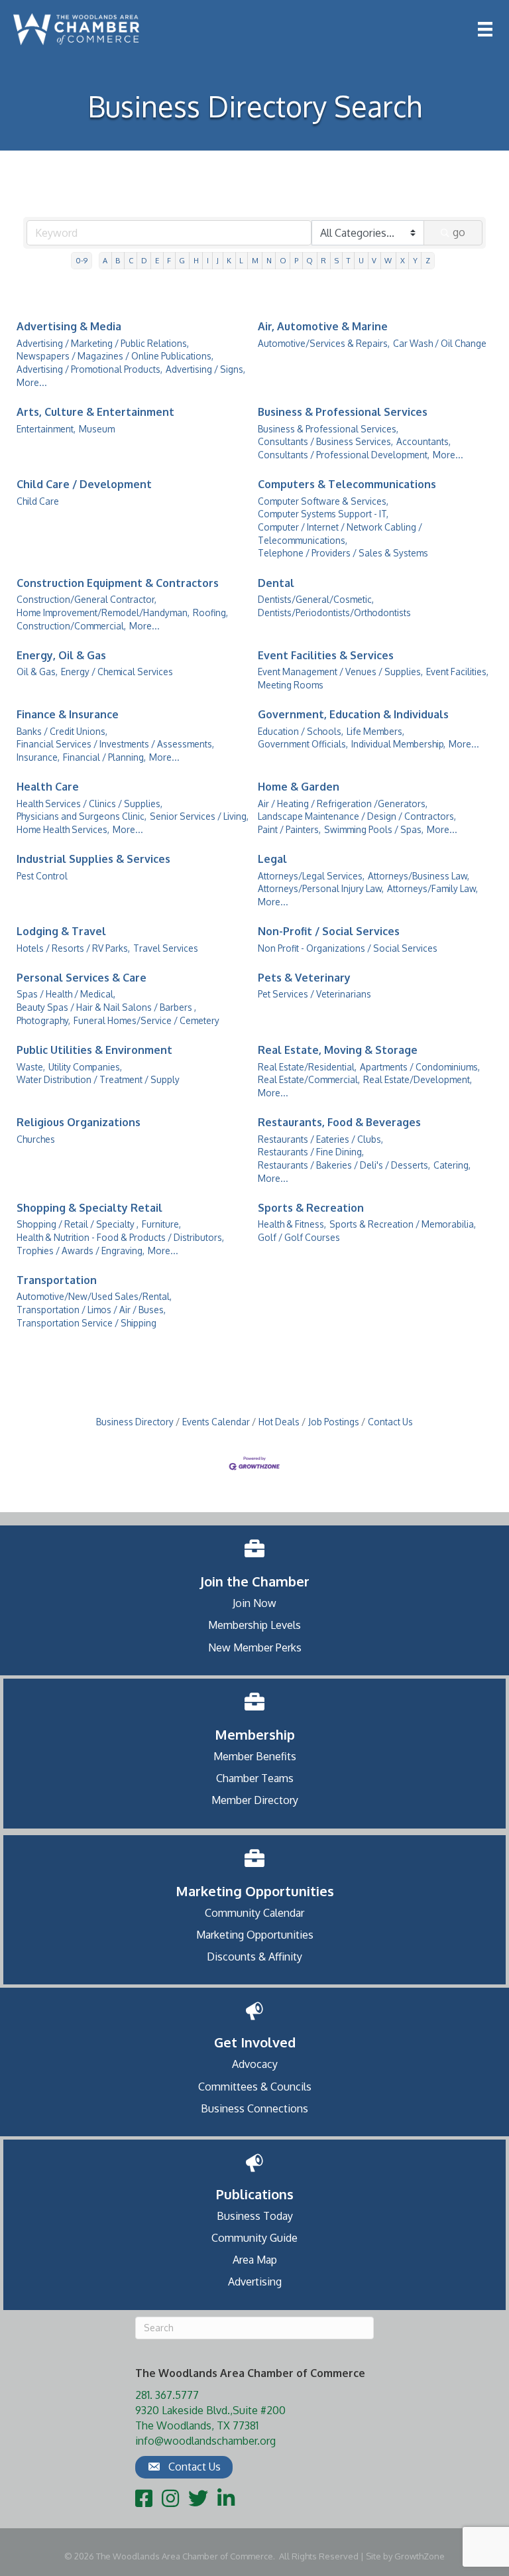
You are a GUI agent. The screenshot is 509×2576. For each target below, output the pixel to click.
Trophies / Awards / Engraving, (81, 1251)
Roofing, (210, 612)
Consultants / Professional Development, (344, 455)
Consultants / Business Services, (325, 441)
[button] (184, 2467)
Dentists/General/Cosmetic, (316, 599)
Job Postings (334, 1422)
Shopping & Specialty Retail (89, 1208)
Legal (272, 859)
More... (32, 382)
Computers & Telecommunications (347, 484)
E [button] (157, 260)
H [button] (196, 260)
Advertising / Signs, (205, 369)
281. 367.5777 (167, 2395)
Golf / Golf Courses (299, 1237)
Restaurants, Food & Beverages (339, 1122)
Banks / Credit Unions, (62, 731)
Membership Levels (254, 1625)
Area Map (255, 2260)
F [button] (169, 260)
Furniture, (161, 1224)
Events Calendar (216, 1422)
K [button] (229, 260)
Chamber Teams (255, 1778)
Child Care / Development (84, 484)
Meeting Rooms (291, 685)
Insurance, (38, 757)
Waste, (31, 1067)
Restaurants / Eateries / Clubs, (320, 1139)
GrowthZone (420, 2556)
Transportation (57, 1280)
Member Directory (255, 1800)
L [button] (241, 260)
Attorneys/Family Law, (432, 888)
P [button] (296, 260)
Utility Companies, (85, 1067)
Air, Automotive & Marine (323, 326)
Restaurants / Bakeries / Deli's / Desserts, (344, 1165)
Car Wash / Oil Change (440, 343)
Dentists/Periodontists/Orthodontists (334, 612)
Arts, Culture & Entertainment (95, 412)
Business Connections (254, 2108)
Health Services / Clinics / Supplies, (89, 804)
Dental (276, 583)
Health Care (48, 787)
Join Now (254, 1603)
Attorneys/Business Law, (419, 876)
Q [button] (310, 260)
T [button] (349, 260)
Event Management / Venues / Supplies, (340, 672)
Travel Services (166, 948)
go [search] (459, 232)
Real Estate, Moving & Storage (338, 1050)
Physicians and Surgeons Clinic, (82, 816)
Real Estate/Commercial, (309, 1079)
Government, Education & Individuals (353, 714)
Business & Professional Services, (328, 429)
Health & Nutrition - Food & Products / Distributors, (120, 1237)
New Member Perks (255, 1647)
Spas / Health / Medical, (66, 994)
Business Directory (135, 1422)
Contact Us (390, 1422)
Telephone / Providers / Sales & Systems (343, 553)
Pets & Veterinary (304, 978)
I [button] (208, 260)
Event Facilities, (457, 672)
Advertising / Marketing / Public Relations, (103, 343)
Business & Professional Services (343, 412)
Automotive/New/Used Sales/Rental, (94, 1296)
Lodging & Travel (61, 931)
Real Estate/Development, (418, 1079)
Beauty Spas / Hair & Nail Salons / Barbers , (106, 1007)
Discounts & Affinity (254, 1957)
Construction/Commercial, (71, 626)
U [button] (361, 260)
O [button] (283, 260)
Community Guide (254, 2238)
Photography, (43, 1020)
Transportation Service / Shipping (86, 1323)
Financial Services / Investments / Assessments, (115, 744)
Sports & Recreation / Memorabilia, (403, 1224)
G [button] (182, 260)
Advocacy (255, 2064)
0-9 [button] (82, 260)
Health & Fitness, (292, 1224)
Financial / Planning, (104, 757)
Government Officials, (303, 744)
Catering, (452, 1165)
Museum (97, 429)
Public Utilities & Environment (94, 1050)
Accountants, (424, 441)
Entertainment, (46, 429)
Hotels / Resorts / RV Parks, (73, 948)
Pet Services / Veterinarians (314, 994)
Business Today (255, 2216)
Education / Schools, (301, 731)
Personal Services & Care (82, 978)
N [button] (269, 260)
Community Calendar (254, 1913)
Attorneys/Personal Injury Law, (321, 888)
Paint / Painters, (289, 829)
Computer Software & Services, (323, 501)
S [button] (337, 260)
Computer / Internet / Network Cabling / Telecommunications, (340, 534)
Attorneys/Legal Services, (311, 876)
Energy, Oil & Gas (61, 655)
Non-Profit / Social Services (329, 931)
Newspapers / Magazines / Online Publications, (115, 356)
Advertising (255, 2282)
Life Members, (375, 731)
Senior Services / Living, (199, 816)
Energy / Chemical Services (117, 672)
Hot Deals (279, 1422)
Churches (36, 1139)
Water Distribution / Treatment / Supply (98, 1079)
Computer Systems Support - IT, (323, 514)
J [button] (218, 260)
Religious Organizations (79, 1122)
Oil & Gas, (37, 672)
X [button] (403, 260)
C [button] (131, 260)
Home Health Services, (63, 829)
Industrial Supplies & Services (93, 859)
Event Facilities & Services (326, 655)
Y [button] (415, 260)
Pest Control (42, 876)
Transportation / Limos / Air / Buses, (91, 1310)
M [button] (255, 260)
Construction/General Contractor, (86, 599)
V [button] (374, 260)
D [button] (144, 260)
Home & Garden (299, 787)
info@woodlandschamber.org (205, 2441)
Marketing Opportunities (255, 1935)
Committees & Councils (255, 2087)
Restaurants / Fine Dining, (311, 1152)
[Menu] (485, 29)
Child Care (38, 501)
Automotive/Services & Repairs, (324, 343)
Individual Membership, (398, 744)
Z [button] (428, 260)
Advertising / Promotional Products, (89, 369)
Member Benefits (255, 1756)
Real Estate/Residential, (307, 1067)
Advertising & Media (69, 326)
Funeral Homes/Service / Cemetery (146, 1020)
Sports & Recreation (311, 1208)
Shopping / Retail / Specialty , (78, 1224)
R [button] (323, 260)
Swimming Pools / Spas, (374, 829)
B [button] (118, 260)
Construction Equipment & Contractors (118, 583)
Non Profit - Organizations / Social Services (348, 948)
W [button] (388, 260)
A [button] (105, 260)
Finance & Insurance (68, 714)
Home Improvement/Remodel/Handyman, (103, 612)
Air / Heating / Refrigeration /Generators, (343, 804)
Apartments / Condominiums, (420, 1067)
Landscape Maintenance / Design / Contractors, (357, 816)
